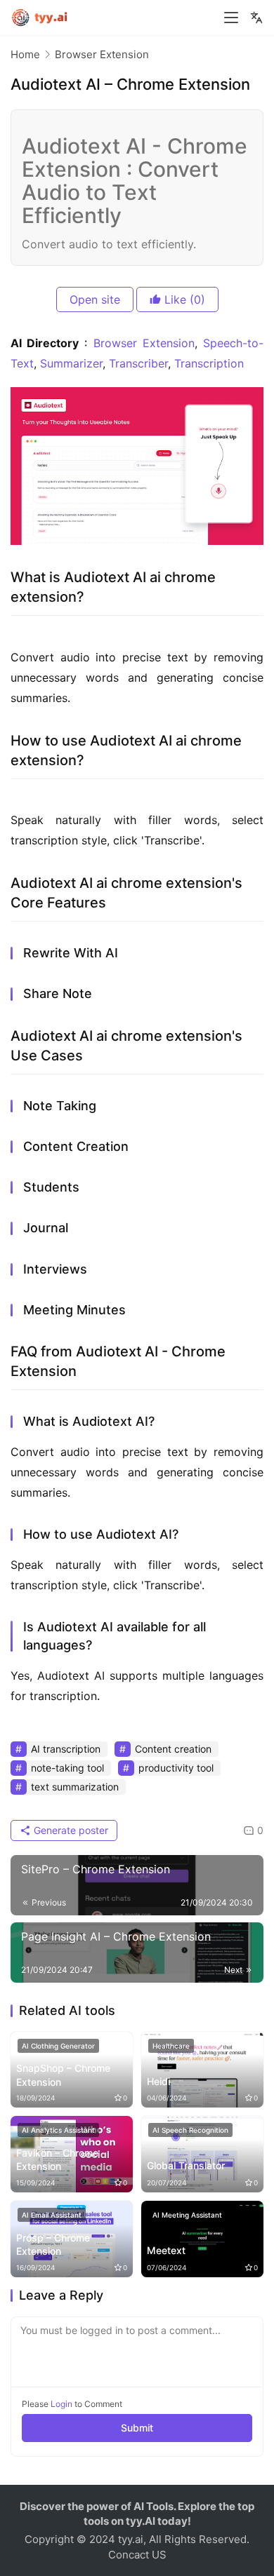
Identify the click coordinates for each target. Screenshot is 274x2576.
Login (61, 2404)
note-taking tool (67, 1768)
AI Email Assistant (52, 2215)
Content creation (173, 1749)
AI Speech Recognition (190, 2130)
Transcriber (138, 363)
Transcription (209, 363)
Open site (95, 299)
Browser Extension (144, 343)
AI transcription (66, 1749)
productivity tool (176, 1768)
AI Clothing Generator (58, 2046)
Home (25, 54)
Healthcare (171, 2046)
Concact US (137, 2555)
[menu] (231, 18)
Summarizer (71, 363)
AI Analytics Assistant (58, 2130)
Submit (137, 2428)
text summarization (75, 1787)
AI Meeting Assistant (187, 2215)
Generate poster (70, 1830)
